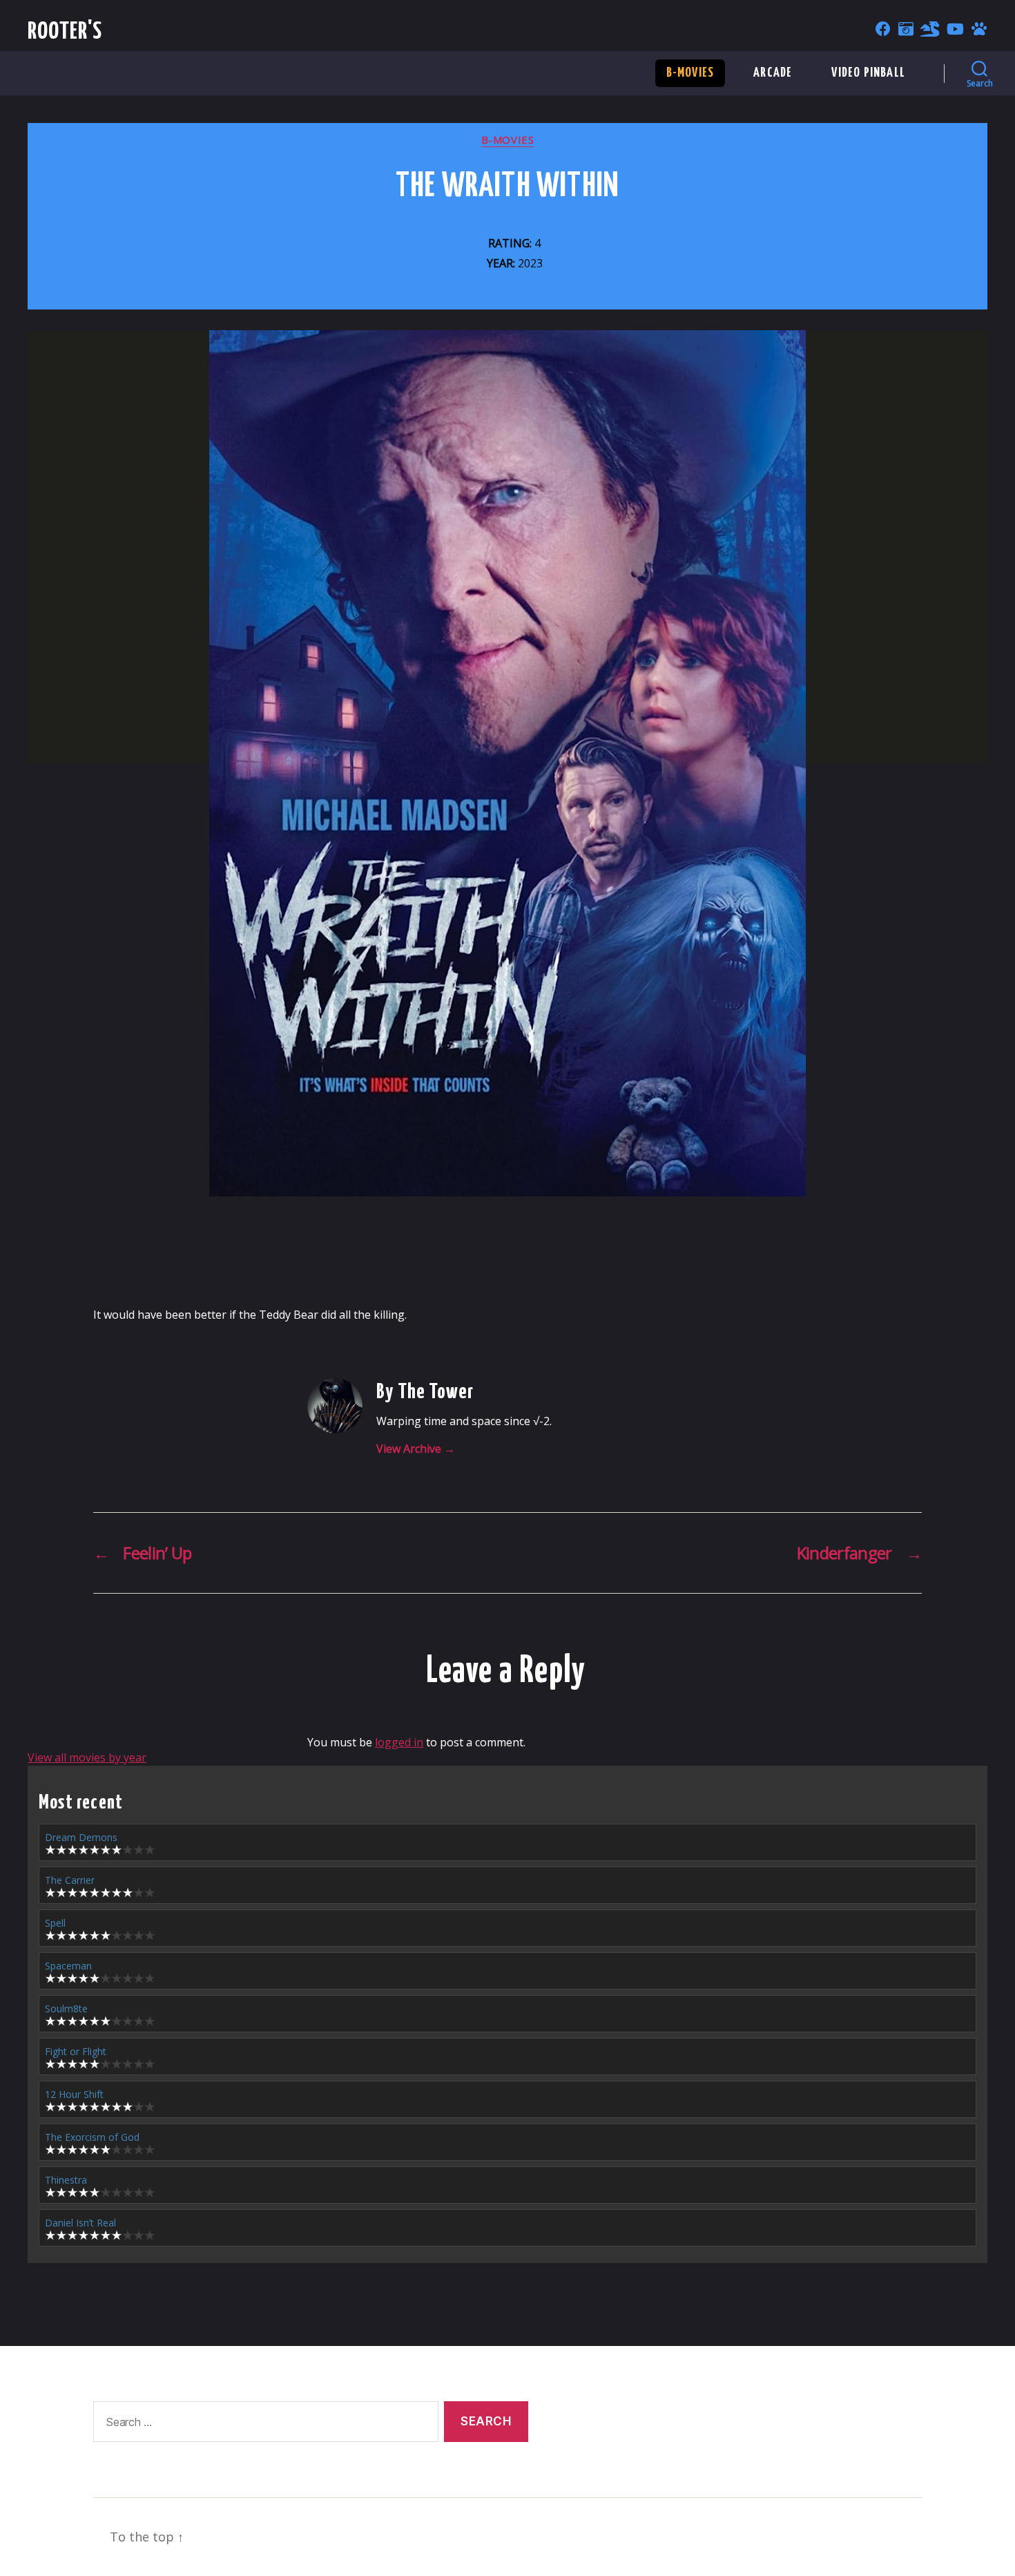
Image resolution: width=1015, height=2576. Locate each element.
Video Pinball (868, 73)
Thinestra (66, 2180)
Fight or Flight (76, 2051)
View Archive (416, 1449)
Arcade (773, 73)
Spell (55, 1923)
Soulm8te (66, 2009)
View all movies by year (87, 1757)
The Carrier (70, 1880)
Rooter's (65, 32)
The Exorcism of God (92, 2137)
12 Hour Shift (74, 2094)
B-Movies (690, 73)
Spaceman (68, 1966)
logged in (399, 1742)
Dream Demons (81, 1837)
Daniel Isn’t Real (80, 2223)
